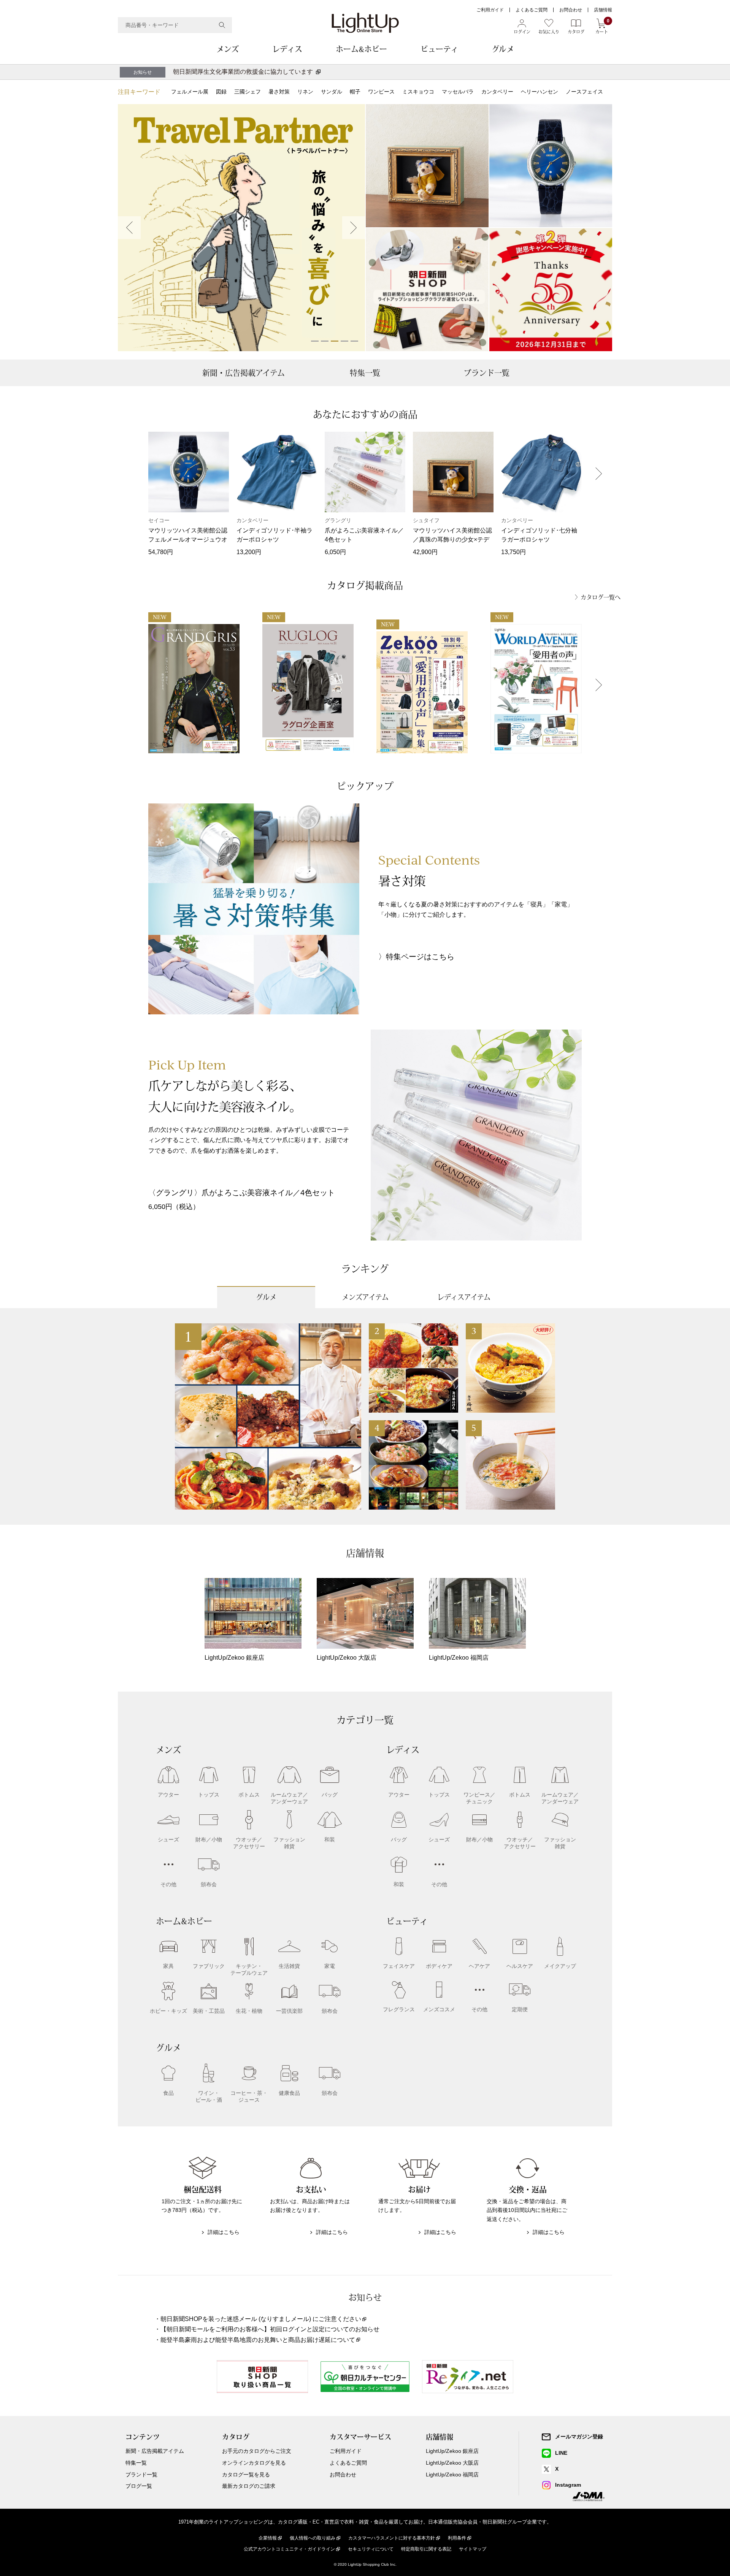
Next (354, 228)
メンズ (228, 49)
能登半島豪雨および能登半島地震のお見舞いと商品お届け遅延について (258, 2340)
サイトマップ (473, 2549)
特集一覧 (365, 373)
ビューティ (439, 49)
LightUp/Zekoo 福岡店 (452, 2475)
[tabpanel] (241, 228)
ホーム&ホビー (361, 49)
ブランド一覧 (487, 373)
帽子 (355, 92)
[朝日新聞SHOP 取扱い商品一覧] (427, 290)
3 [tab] (335, 341)
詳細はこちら (224, 2232)
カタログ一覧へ (601, 597)
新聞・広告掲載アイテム (244, 373)
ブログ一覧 (139, 2486)
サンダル (332, 92)
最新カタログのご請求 (249, 2486)
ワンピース (381, 92)
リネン (305, 92)
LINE (561, 2453)
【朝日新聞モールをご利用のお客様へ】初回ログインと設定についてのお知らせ (270, 2329)
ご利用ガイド (490, 10)
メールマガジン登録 (579, 2437)
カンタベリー (497, 92)
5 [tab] (354, 341)
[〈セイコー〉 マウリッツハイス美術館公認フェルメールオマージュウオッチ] (551, 166)
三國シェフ (248, 92)
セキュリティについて (371, 2549)
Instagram (568, 2485)
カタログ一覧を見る (246, 2475)
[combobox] (175, 25)
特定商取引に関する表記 (426, 2549)
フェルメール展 (190, 92)
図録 (221, 92)
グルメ (503, 49)
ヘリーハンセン (540, 92)
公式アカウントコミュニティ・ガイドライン (289, 2549)
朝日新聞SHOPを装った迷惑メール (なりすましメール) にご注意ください (261, 2319)
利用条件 (457, 2538)
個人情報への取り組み (313, 2538)
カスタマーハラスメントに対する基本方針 (392, 2538)
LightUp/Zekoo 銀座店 (452, 2451)
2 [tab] (325, 341)
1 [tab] (315, 341)
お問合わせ (571, 10)
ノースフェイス (584, 92)
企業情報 (268, 2538)
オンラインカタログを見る (254, 2463)
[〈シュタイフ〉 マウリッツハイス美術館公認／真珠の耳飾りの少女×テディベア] (427, 166)
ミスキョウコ (418, 92)
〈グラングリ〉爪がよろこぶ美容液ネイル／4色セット (242, 1193)
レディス (287, 49)
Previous (129, 228)
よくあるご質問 (532, 10)
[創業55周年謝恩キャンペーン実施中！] (551, 290)
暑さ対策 (279, 92)
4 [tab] (344, 341)
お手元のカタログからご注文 (257, 2451)
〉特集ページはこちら (416, 957)
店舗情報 (603, 10)
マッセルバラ (458, 92)
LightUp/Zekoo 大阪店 (452, 2463)
